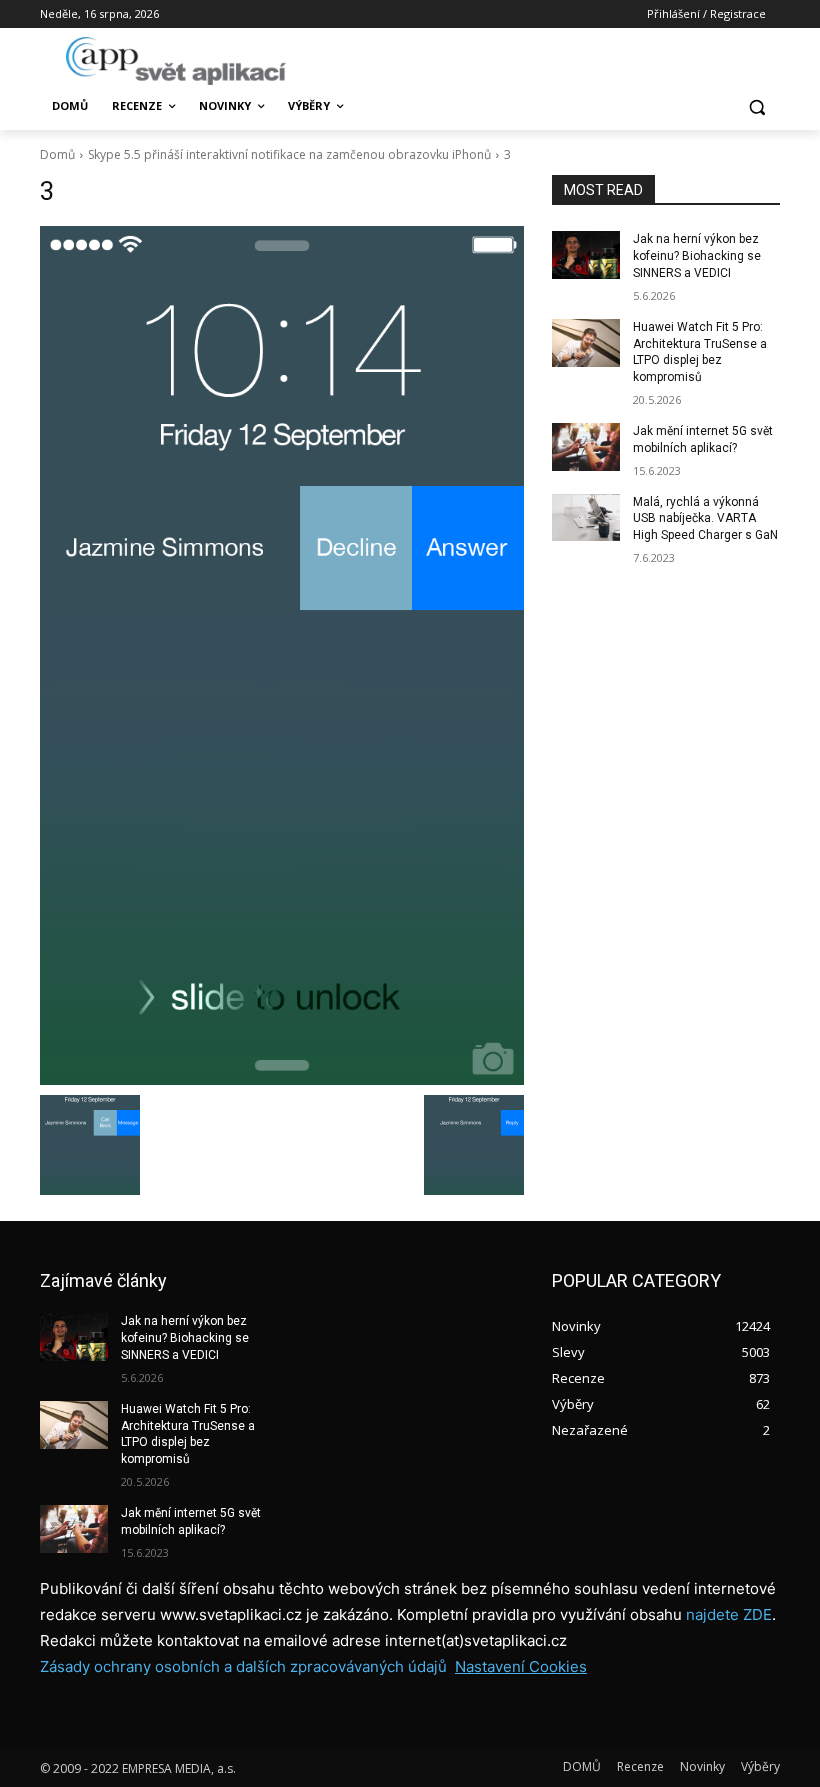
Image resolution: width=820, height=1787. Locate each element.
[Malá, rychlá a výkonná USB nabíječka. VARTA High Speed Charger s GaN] (586, 518)
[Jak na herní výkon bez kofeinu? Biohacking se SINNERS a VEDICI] (586, 255)
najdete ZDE (729, 1614)
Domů (57, 154)
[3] (282, 655)
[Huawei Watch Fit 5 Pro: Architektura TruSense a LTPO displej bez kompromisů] (586, 343)
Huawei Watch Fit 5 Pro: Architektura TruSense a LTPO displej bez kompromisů (188, 1434)
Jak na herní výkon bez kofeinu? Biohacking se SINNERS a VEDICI (697, 256)
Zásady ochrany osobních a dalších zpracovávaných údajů (243, 1666)
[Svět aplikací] (176, 61)
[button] (756, 106)
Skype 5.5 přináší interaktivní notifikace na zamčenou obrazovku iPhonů (289, 154)
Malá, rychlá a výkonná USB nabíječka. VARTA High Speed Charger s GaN (705, 519)
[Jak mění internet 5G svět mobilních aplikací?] (586, 447)
